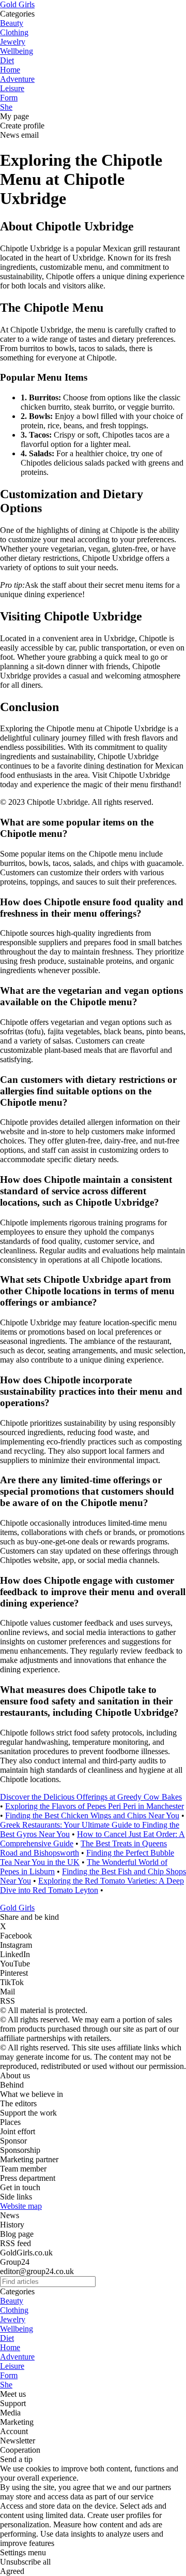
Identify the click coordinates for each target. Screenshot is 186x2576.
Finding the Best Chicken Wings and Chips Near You (92, 1815)
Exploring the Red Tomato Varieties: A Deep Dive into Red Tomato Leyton (92, 1885)
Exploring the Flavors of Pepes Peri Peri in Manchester (95, 1806)
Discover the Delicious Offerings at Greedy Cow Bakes (91, 1797)
